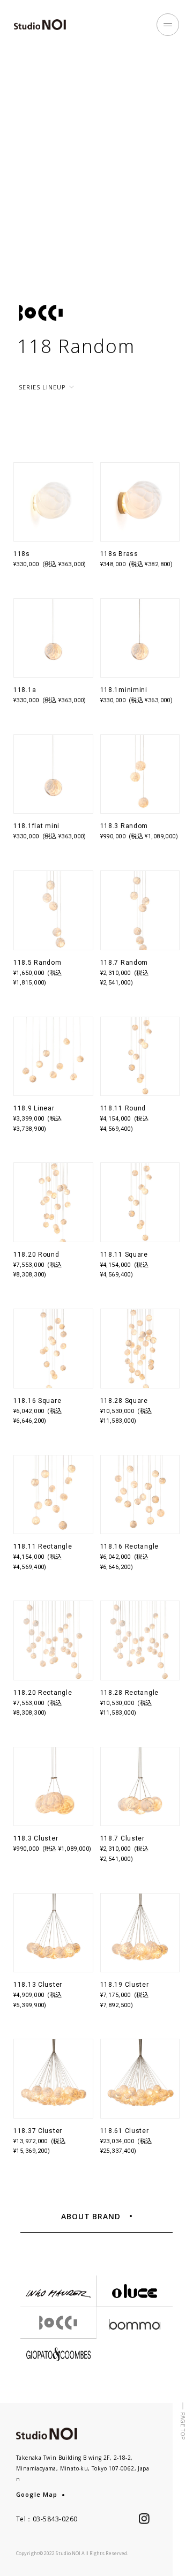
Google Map (37, 2494)
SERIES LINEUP (42, 387)
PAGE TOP (183, 2426)
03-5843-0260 (55, 2519)
